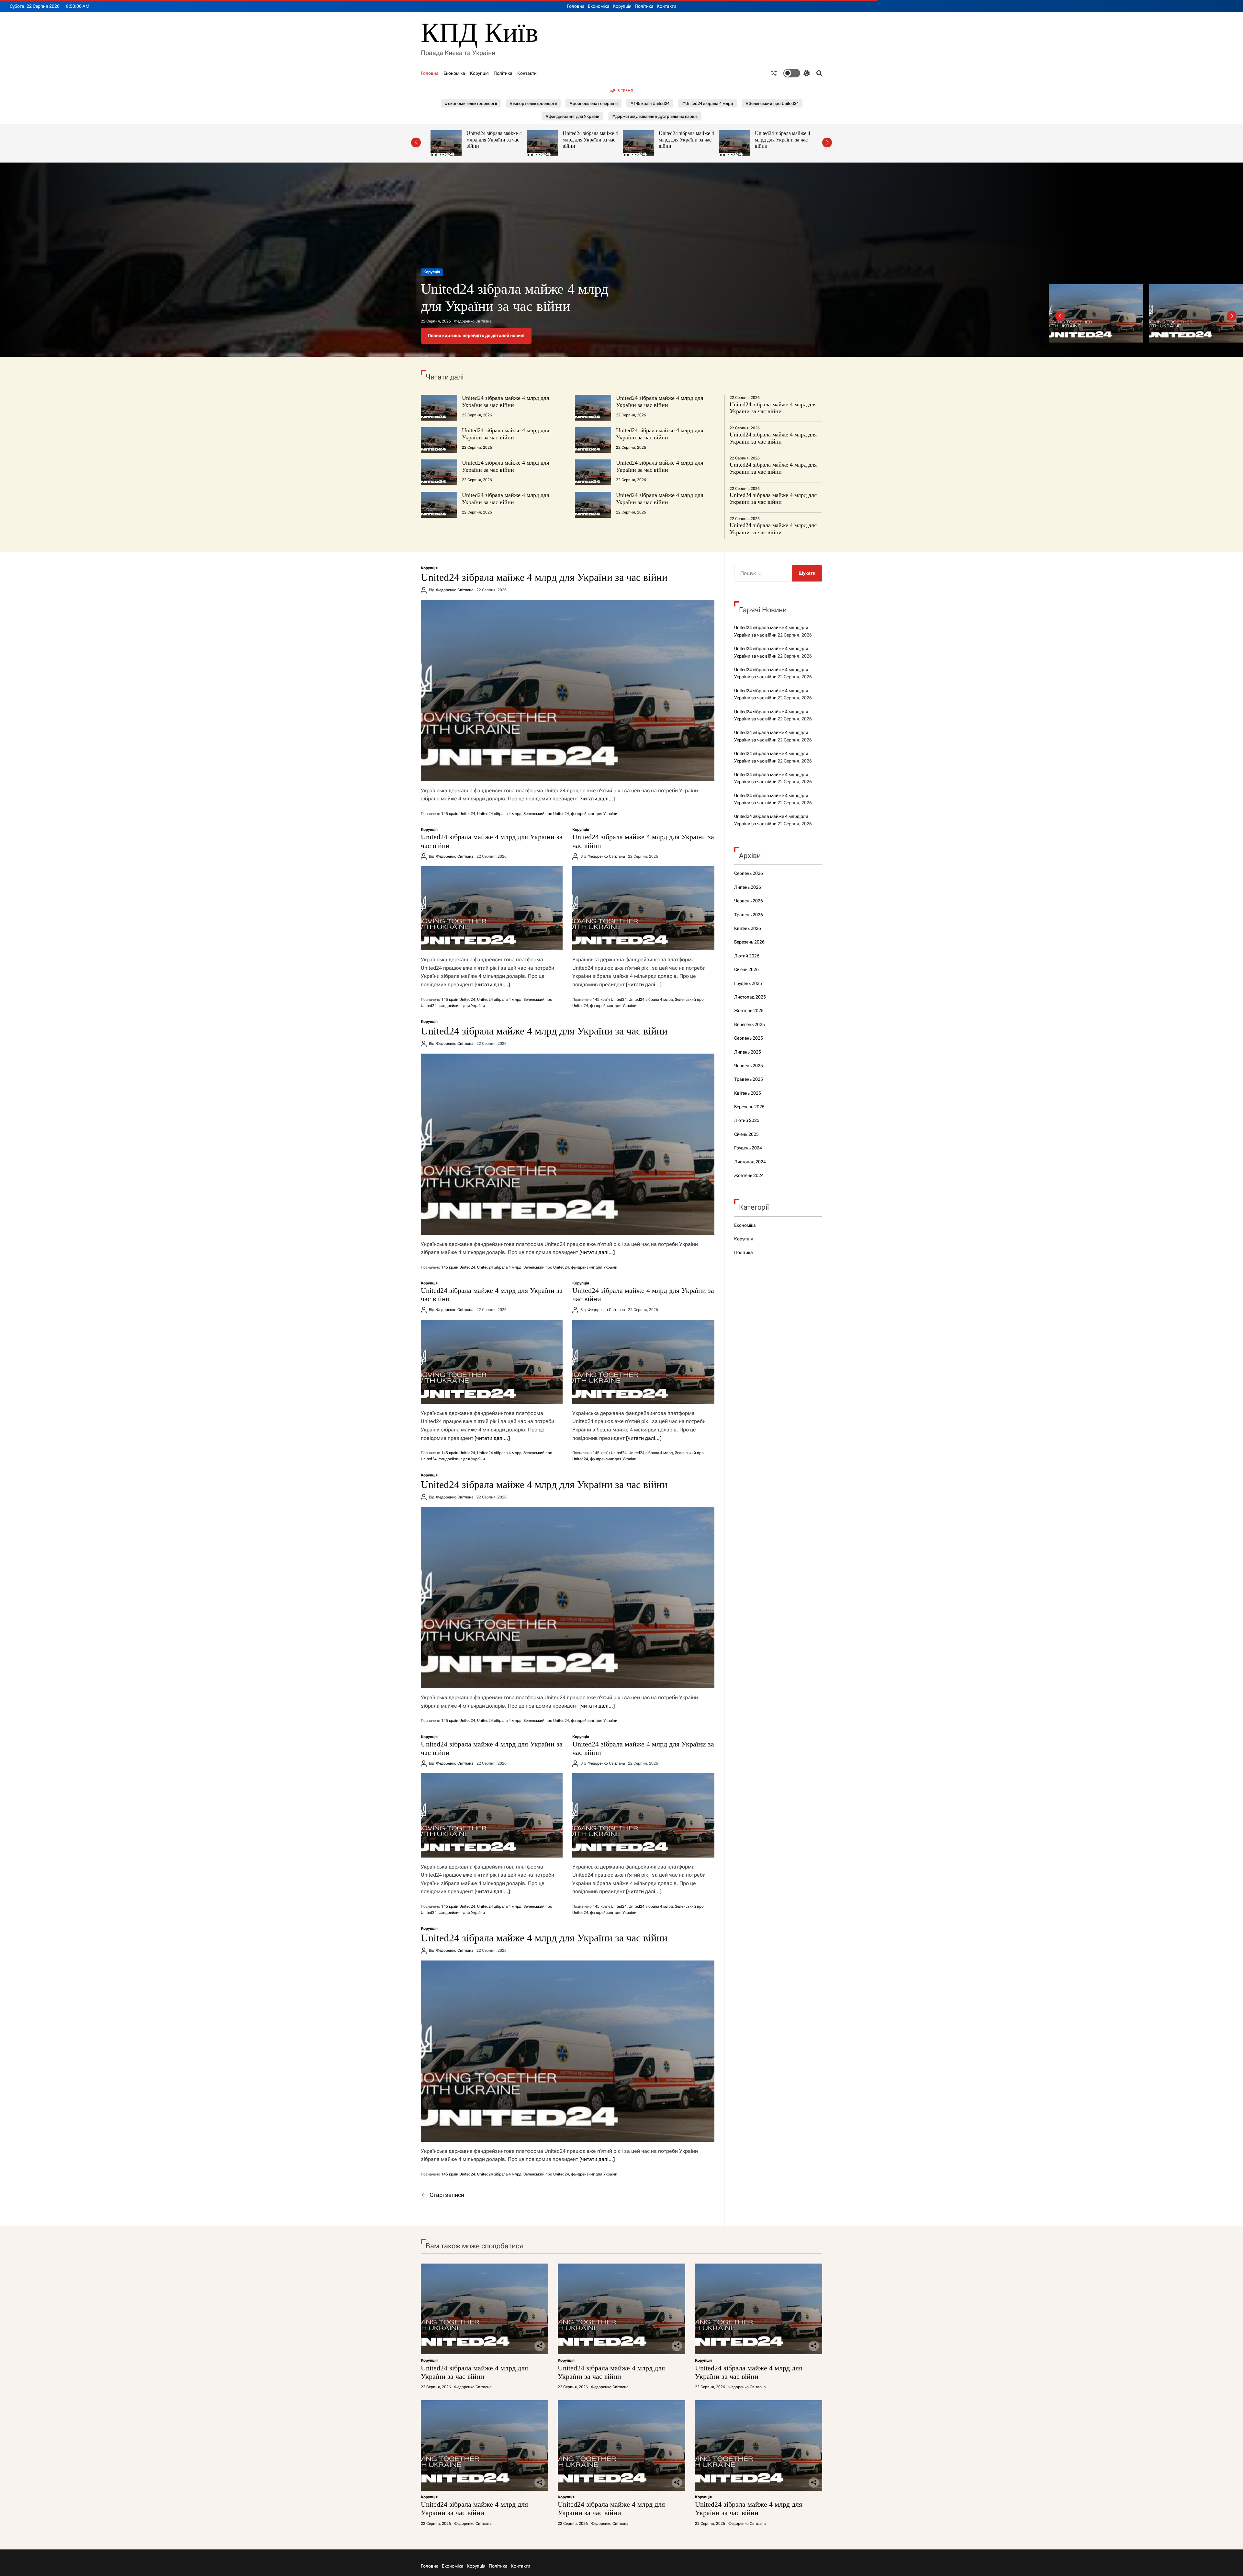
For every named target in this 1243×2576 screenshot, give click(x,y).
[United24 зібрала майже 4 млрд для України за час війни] (568, 691)
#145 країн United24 (650, 103)
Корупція (622, 6)
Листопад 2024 (750, 1162)
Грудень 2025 (748, 983)
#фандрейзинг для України (572, 116)
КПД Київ (480, 33)
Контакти (666, 6)
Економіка (599, 6)
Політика (644, 6)
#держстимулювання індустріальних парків (655, 116)
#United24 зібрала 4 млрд (707, 103)
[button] (416, 142)
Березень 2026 (749, 942)
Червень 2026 (749, 901)
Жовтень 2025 (749, 1011)
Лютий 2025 (747, 1120)
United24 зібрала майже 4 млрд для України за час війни (495, 140)
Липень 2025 (748, 1052)
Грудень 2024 (748, 1148)
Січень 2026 (746, 969)
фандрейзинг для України (594, 814)
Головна (576, 6)
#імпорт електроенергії (533, 103)
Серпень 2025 (749, 1038)
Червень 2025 (749, 1066)
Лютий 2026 (747, 956)
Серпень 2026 (749, 873)
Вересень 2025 (750, 1024)
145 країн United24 (458, 814)
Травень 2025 (749, 1079)
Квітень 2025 (748, 1093)
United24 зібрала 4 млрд (499, 814)
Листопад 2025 (750, 997)
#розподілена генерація (594, 103)
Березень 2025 (749, 1107)
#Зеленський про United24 (772, 103)
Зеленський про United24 (546, 814)
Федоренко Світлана (473, 321)
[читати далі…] (597, 799)
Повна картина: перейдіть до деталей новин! (476, 335)
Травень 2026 (749, 915)
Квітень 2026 (748, 928)
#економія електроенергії (471, 103)
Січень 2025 (746, 1134)
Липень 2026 (748, 887)
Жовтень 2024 (749, 1175)
